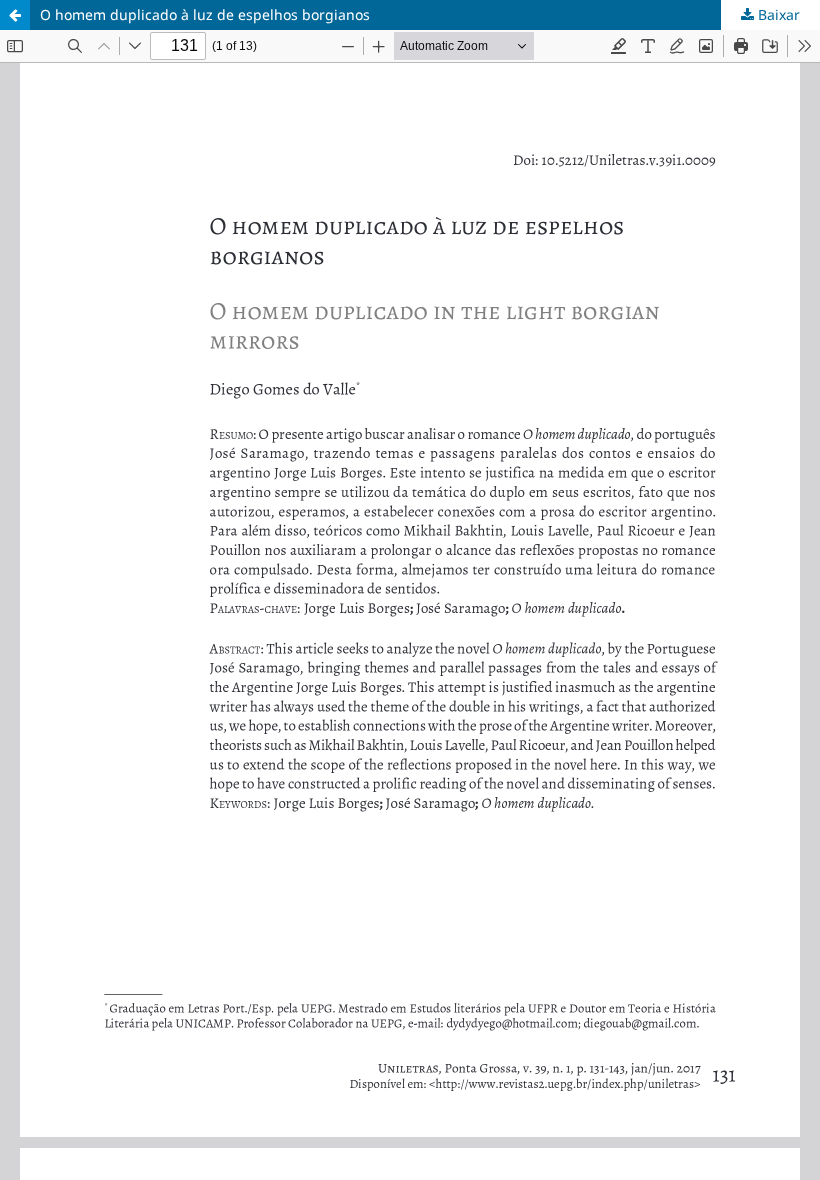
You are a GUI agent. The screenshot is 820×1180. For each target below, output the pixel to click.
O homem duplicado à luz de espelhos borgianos (205, 14)
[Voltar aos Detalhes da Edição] (15, 15)
